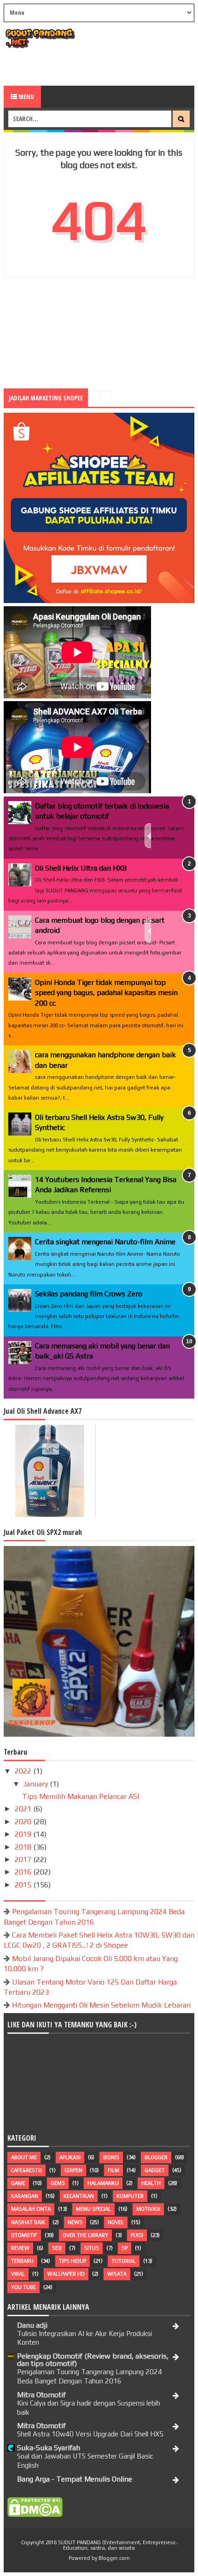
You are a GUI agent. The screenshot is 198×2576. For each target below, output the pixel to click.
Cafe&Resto (26, 2170)
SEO (57, 2248)
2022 (24, 1771)
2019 (24, 1834)
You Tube (23, 2287)
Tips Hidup (73, 2261)
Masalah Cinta (31, 2209)
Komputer (130, 2196)
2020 (24, 1822)
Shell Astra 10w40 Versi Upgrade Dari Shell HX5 (90, 2434)
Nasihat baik (28, 2222)
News (75, 2222)
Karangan (25, 2196)
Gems (58, 2183)
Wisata (117, 2274)
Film (114, 2170)
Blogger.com (114, 2558)
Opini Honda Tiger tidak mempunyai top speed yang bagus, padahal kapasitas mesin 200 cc (106, 993)
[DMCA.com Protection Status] (35, 2515)
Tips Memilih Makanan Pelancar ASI (81, 1796)
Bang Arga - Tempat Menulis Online (75, 2479)
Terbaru (22, 2261)
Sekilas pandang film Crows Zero (89, 1294)
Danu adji (32, 2325)
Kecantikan (79, 2196)
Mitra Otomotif (41, 2395)
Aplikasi (70, 2157)
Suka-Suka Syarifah (49, 2448)
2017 (24, 1859)
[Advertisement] (101, 67)
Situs (92, 2248)
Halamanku (103, 2183)
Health (151, 2183)
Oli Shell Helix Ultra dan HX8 (81, 868)
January (37, 1784)
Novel (116, 2222)
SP (125, 2248)
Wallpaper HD (66, 2274)
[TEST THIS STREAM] (148, 931)
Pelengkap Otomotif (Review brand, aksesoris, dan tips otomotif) (93, 2360)
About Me (24, 2157)
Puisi (137, 2235)
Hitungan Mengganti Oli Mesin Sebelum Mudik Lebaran (101, 2005)
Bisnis (111, 2157)
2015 (24, 1885)
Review (20, 2248)
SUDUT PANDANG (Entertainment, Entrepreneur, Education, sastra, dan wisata (117, 2545)
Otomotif (24, 2235)
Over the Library (85, 2235)
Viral (18, 2274)
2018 (24, 1847)
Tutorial (124, 2261)
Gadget (155, 2170)
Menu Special (93, 2209)
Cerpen (73, 2170)
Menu (26, 97)
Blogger (156, 2157)
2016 (24, 1872)
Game (18, 2183)
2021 (24, 1809)
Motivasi (148, 2209)
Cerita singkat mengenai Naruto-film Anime (105, 1242)
